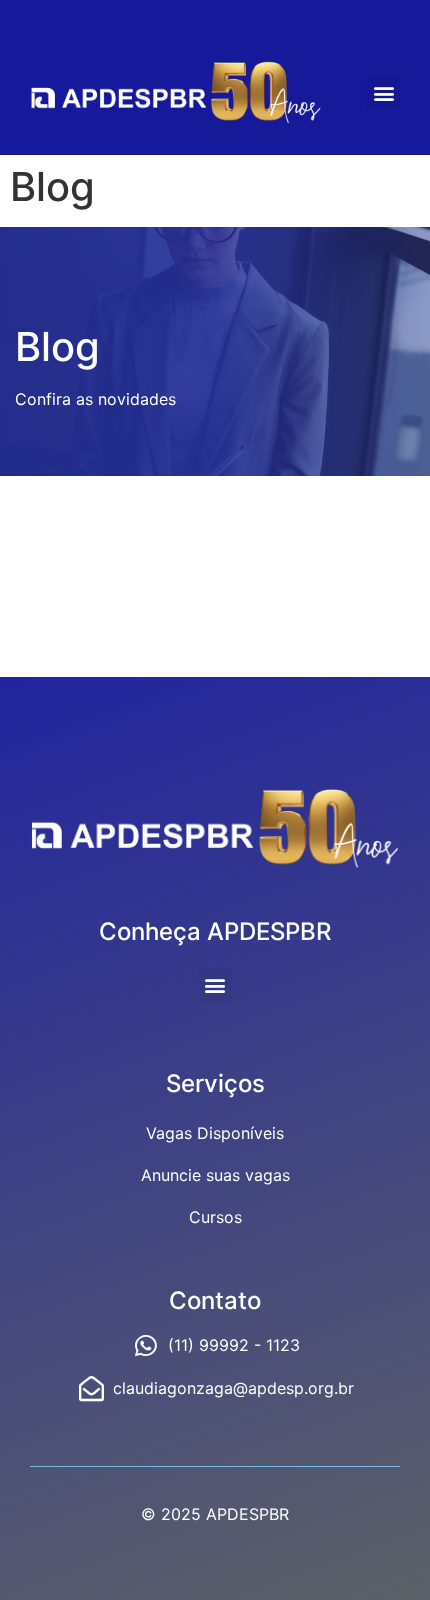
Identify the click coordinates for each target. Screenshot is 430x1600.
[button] (383, 92)
